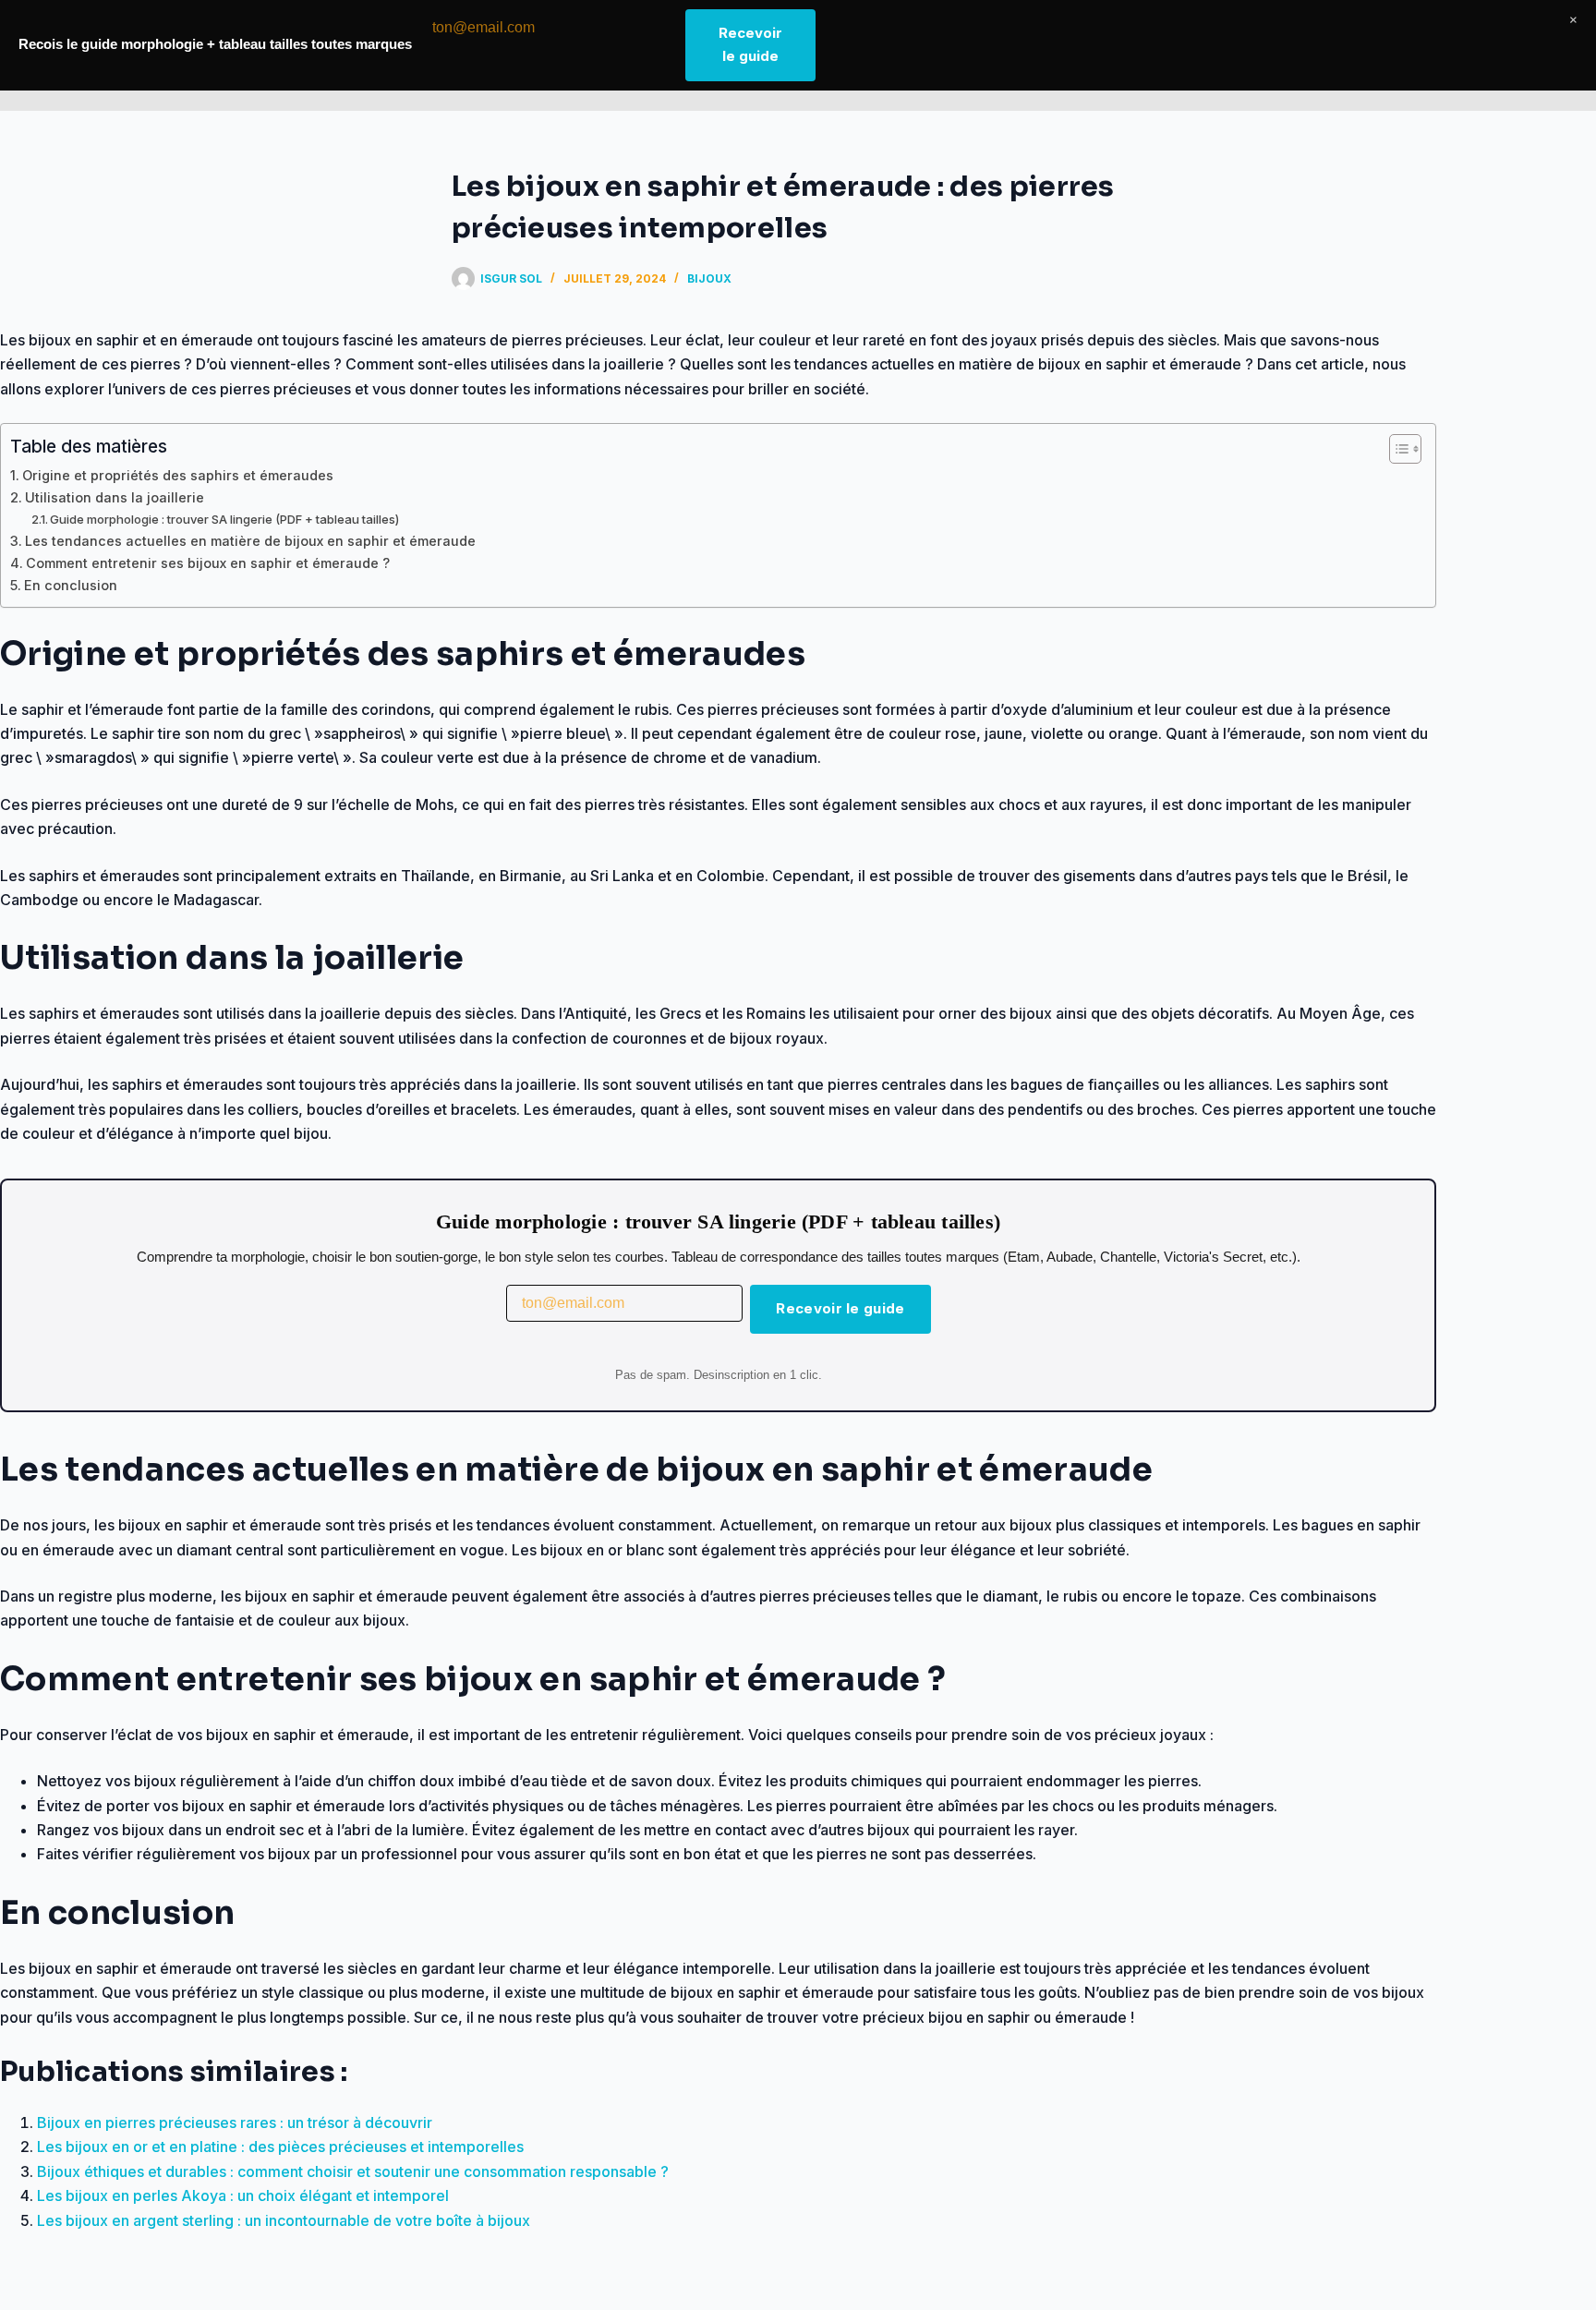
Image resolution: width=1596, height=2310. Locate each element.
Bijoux (709, 278)
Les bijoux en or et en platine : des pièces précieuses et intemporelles (280, 2147)
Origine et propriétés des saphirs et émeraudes (178, 475)
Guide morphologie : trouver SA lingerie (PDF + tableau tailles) (224, 519)
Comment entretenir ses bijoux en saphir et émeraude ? (208, 563)
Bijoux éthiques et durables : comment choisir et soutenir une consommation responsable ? (353, 2171)
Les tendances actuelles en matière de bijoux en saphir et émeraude (250, 541)
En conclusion (71, 585)
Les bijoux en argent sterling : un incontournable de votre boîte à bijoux (284, 2220)
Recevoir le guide (840, 1308)
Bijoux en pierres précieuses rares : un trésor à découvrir (235, 2123)
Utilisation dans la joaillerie (115, 497)
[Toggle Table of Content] (1396, 449)
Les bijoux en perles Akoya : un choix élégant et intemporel (243, 2195)
